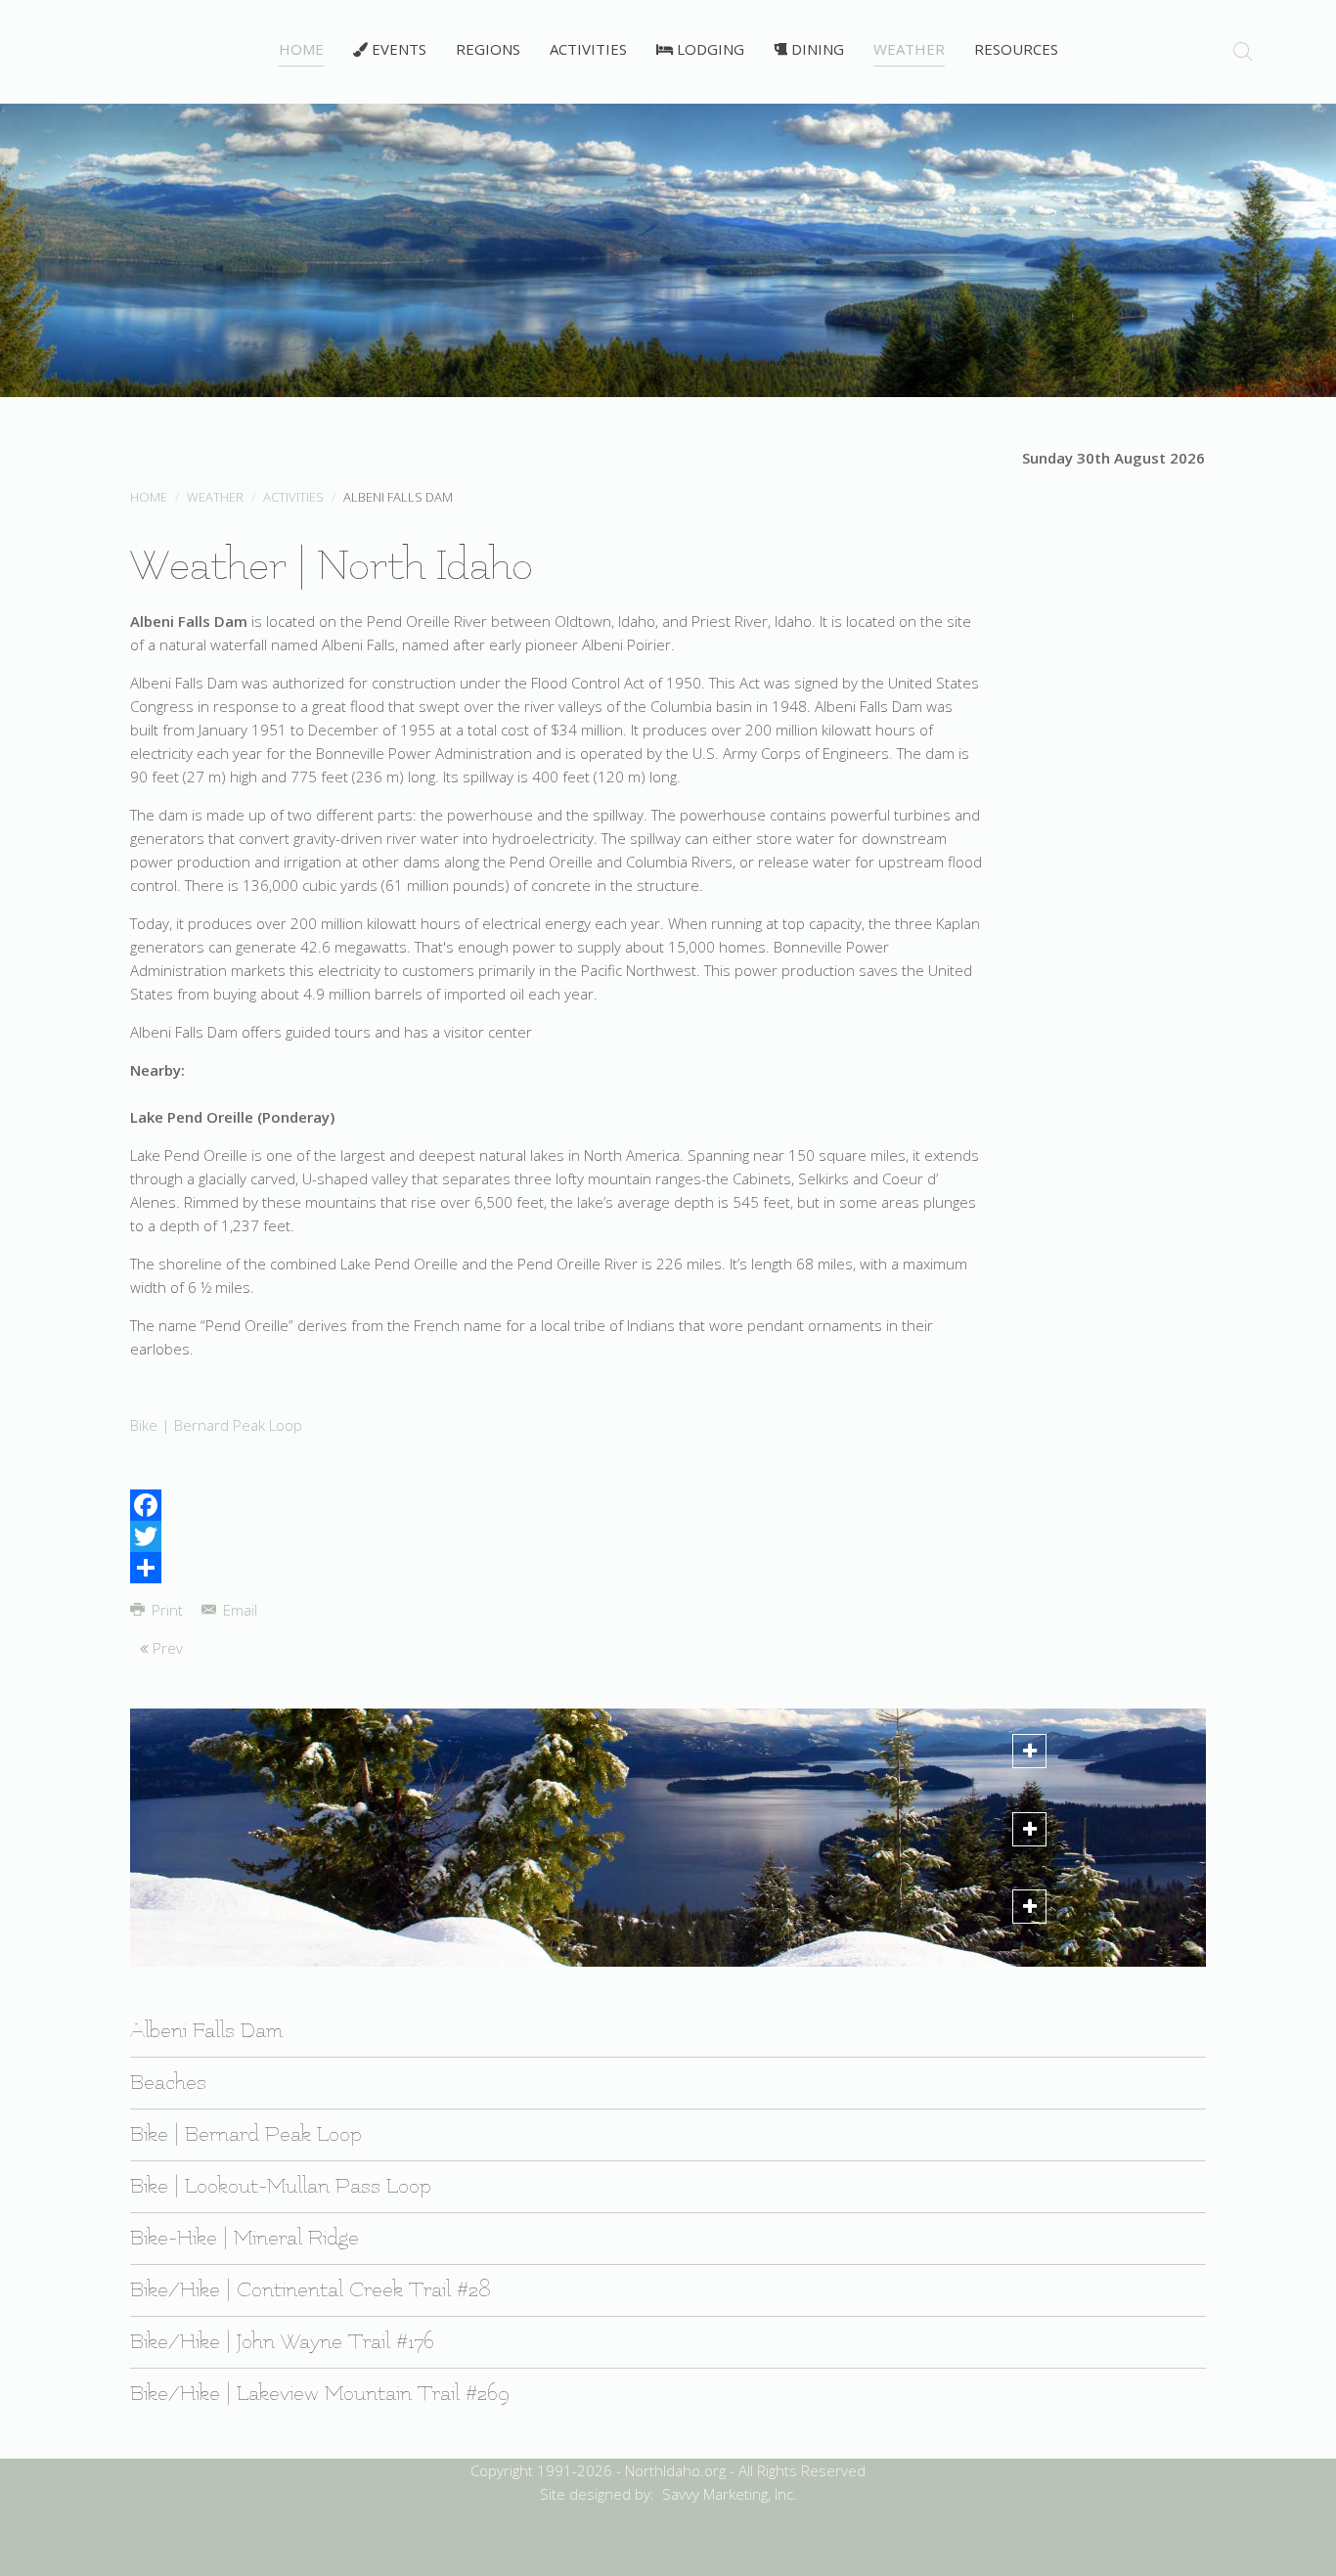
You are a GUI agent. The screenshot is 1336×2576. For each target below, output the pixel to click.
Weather (909, 49)
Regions (488, 49)
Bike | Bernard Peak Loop (216, 1425)
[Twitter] (557, 1536)
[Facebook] (557, 1505)
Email (238, 1610)
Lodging (709, 49)
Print (167, 1610)
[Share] (557, 1568)
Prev (166, 1648)
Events (397, 49)
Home (301, 49)
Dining (816, 49)
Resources (1016, 49)
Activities (588, 49)
